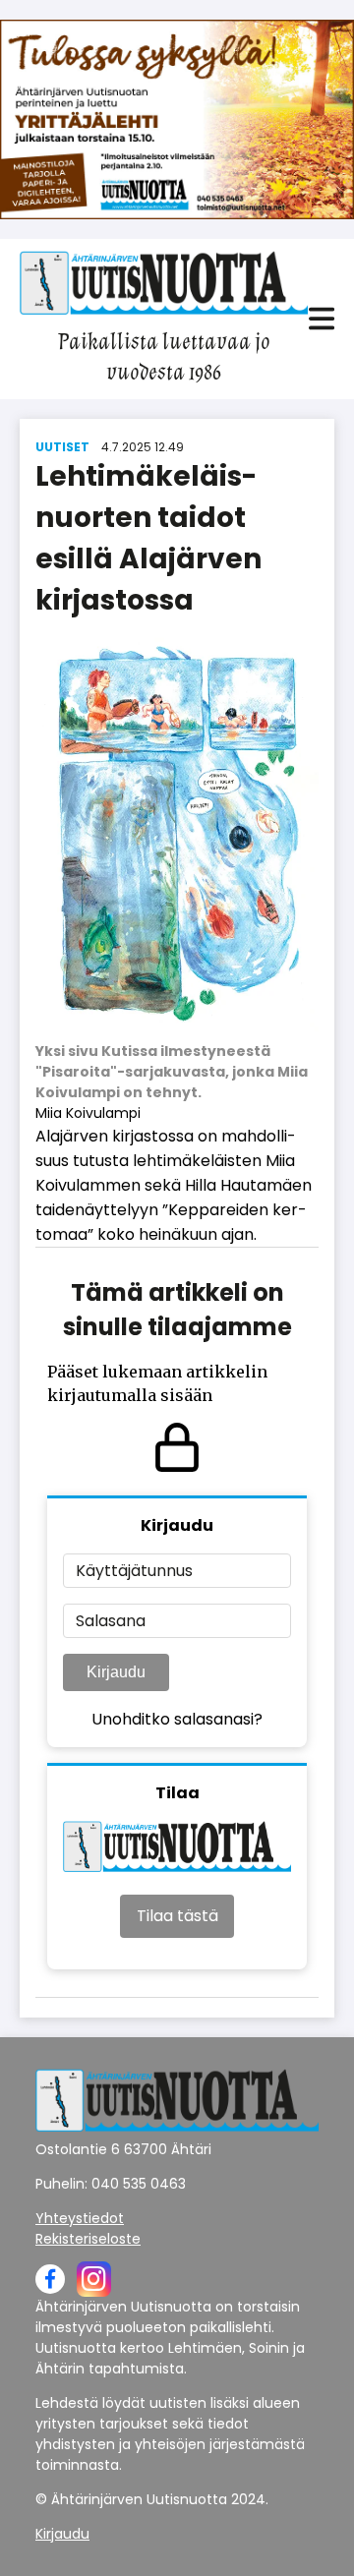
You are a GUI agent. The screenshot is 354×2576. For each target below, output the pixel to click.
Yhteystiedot (80, 2218)
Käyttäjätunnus (134, 1571)
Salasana (111, 1621)
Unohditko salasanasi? (177, 1719)
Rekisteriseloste (88, 2239)
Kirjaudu (116, 1672)
